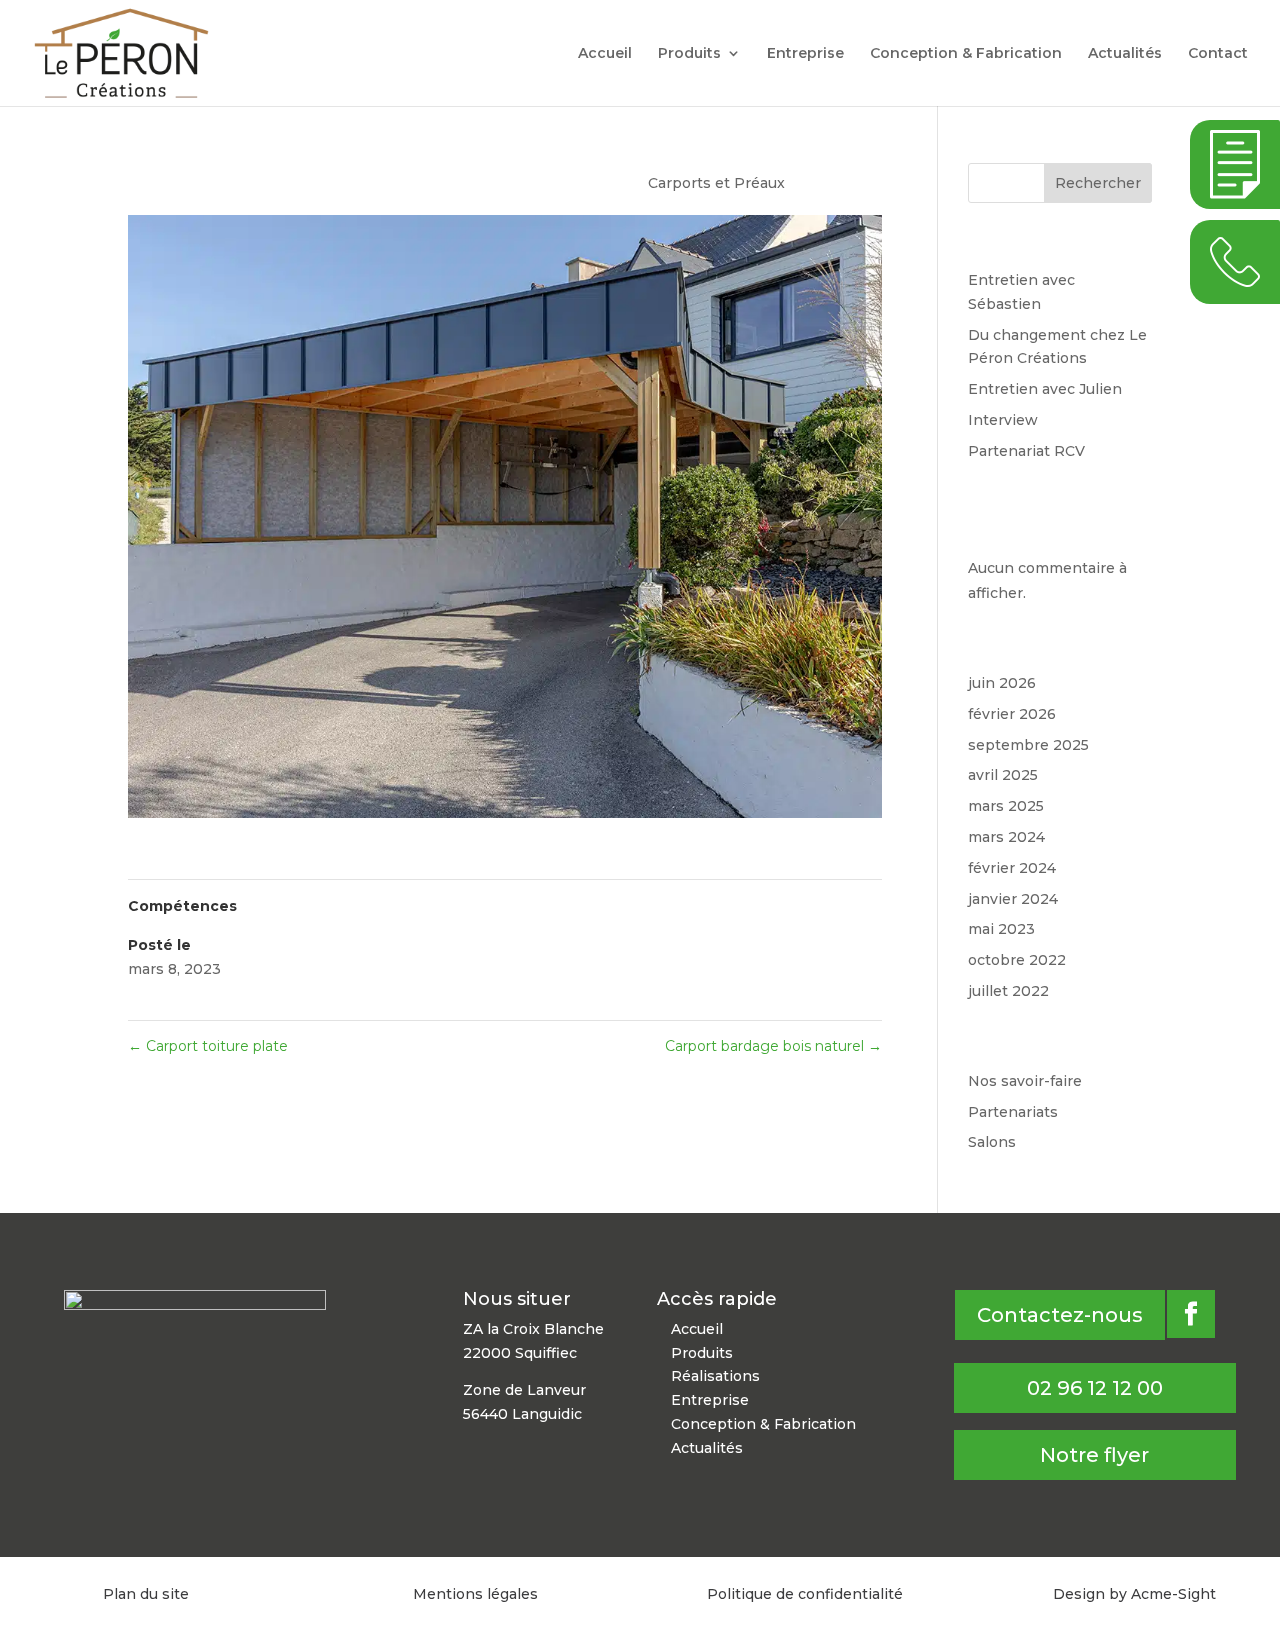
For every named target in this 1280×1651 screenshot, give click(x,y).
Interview (1003, 420)
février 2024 (1012, 868)
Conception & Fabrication (966, 54)
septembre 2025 (1028, 745)
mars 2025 (1006, 806)
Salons (992, 1142)
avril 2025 (1003, 775)
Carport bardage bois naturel (773, 1046)
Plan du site (146, 1594)
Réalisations (715, 1376)
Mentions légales (475, 1594)
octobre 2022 (1017, 960)
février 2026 (1012, 714)
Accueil (605, 54)
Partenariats (1013, 1112)
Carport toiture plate (208, 1046)
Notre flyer (1094, 1455)
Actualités (1125, 54)
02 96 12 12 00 (1095, 1388)
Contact (1218, 54)
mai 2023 (1001, 929)
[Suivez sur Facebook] (1191, 1314)
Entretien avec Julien (1045, 389)
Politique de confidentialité (805, 1594)
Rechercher (1098, 183)
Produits (689, 54)
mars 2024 (1006, 837)
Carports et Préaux (716, 183)
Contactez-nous (1060, 1315)
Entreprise (805, 54)
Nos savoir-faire (1025, 1081)
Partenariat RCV (1026, 451)
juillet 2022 (1008, 991)
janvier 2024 (1013, 899)
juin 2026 (1002, 683)
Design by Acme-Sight (1134, 1594)
